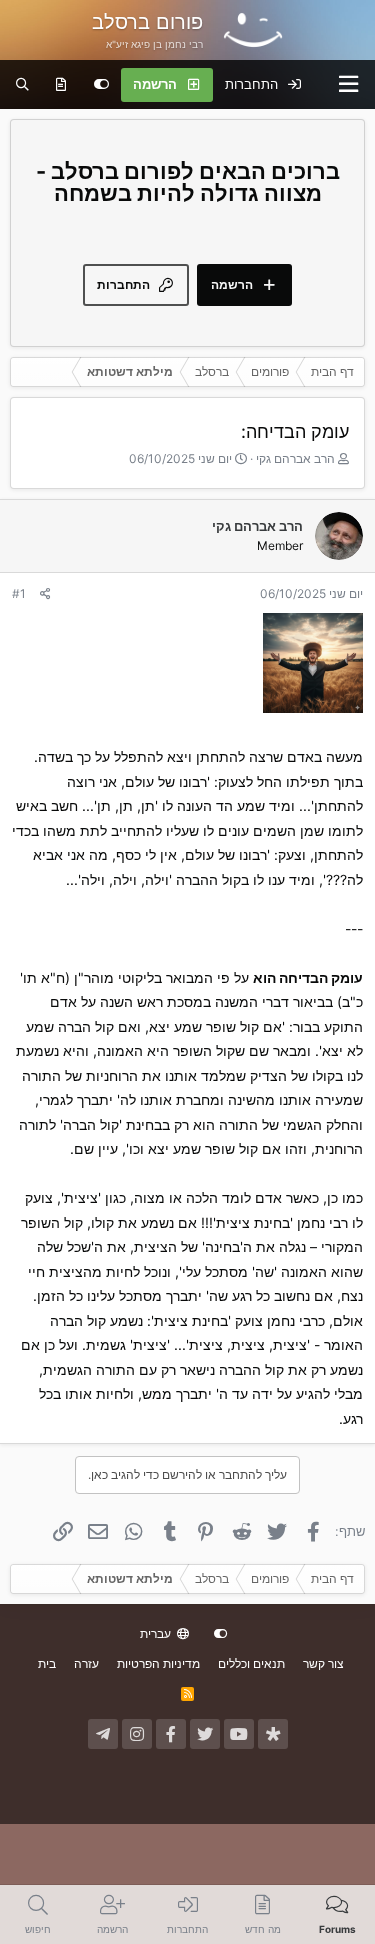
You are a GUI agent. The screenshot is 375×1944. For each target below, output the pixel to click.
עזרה (86, 1663)
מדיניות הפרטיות (158, 1663)
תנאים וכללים (251, 1663)
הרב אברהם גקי (295, 458)
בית (47, 1663)
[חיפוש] (22, 85)
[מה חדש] (61, 85)
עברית (157, 1633)
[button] (349, 84)
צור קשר (323, 1663)
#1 (19, 593)
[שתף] (45, 594)
